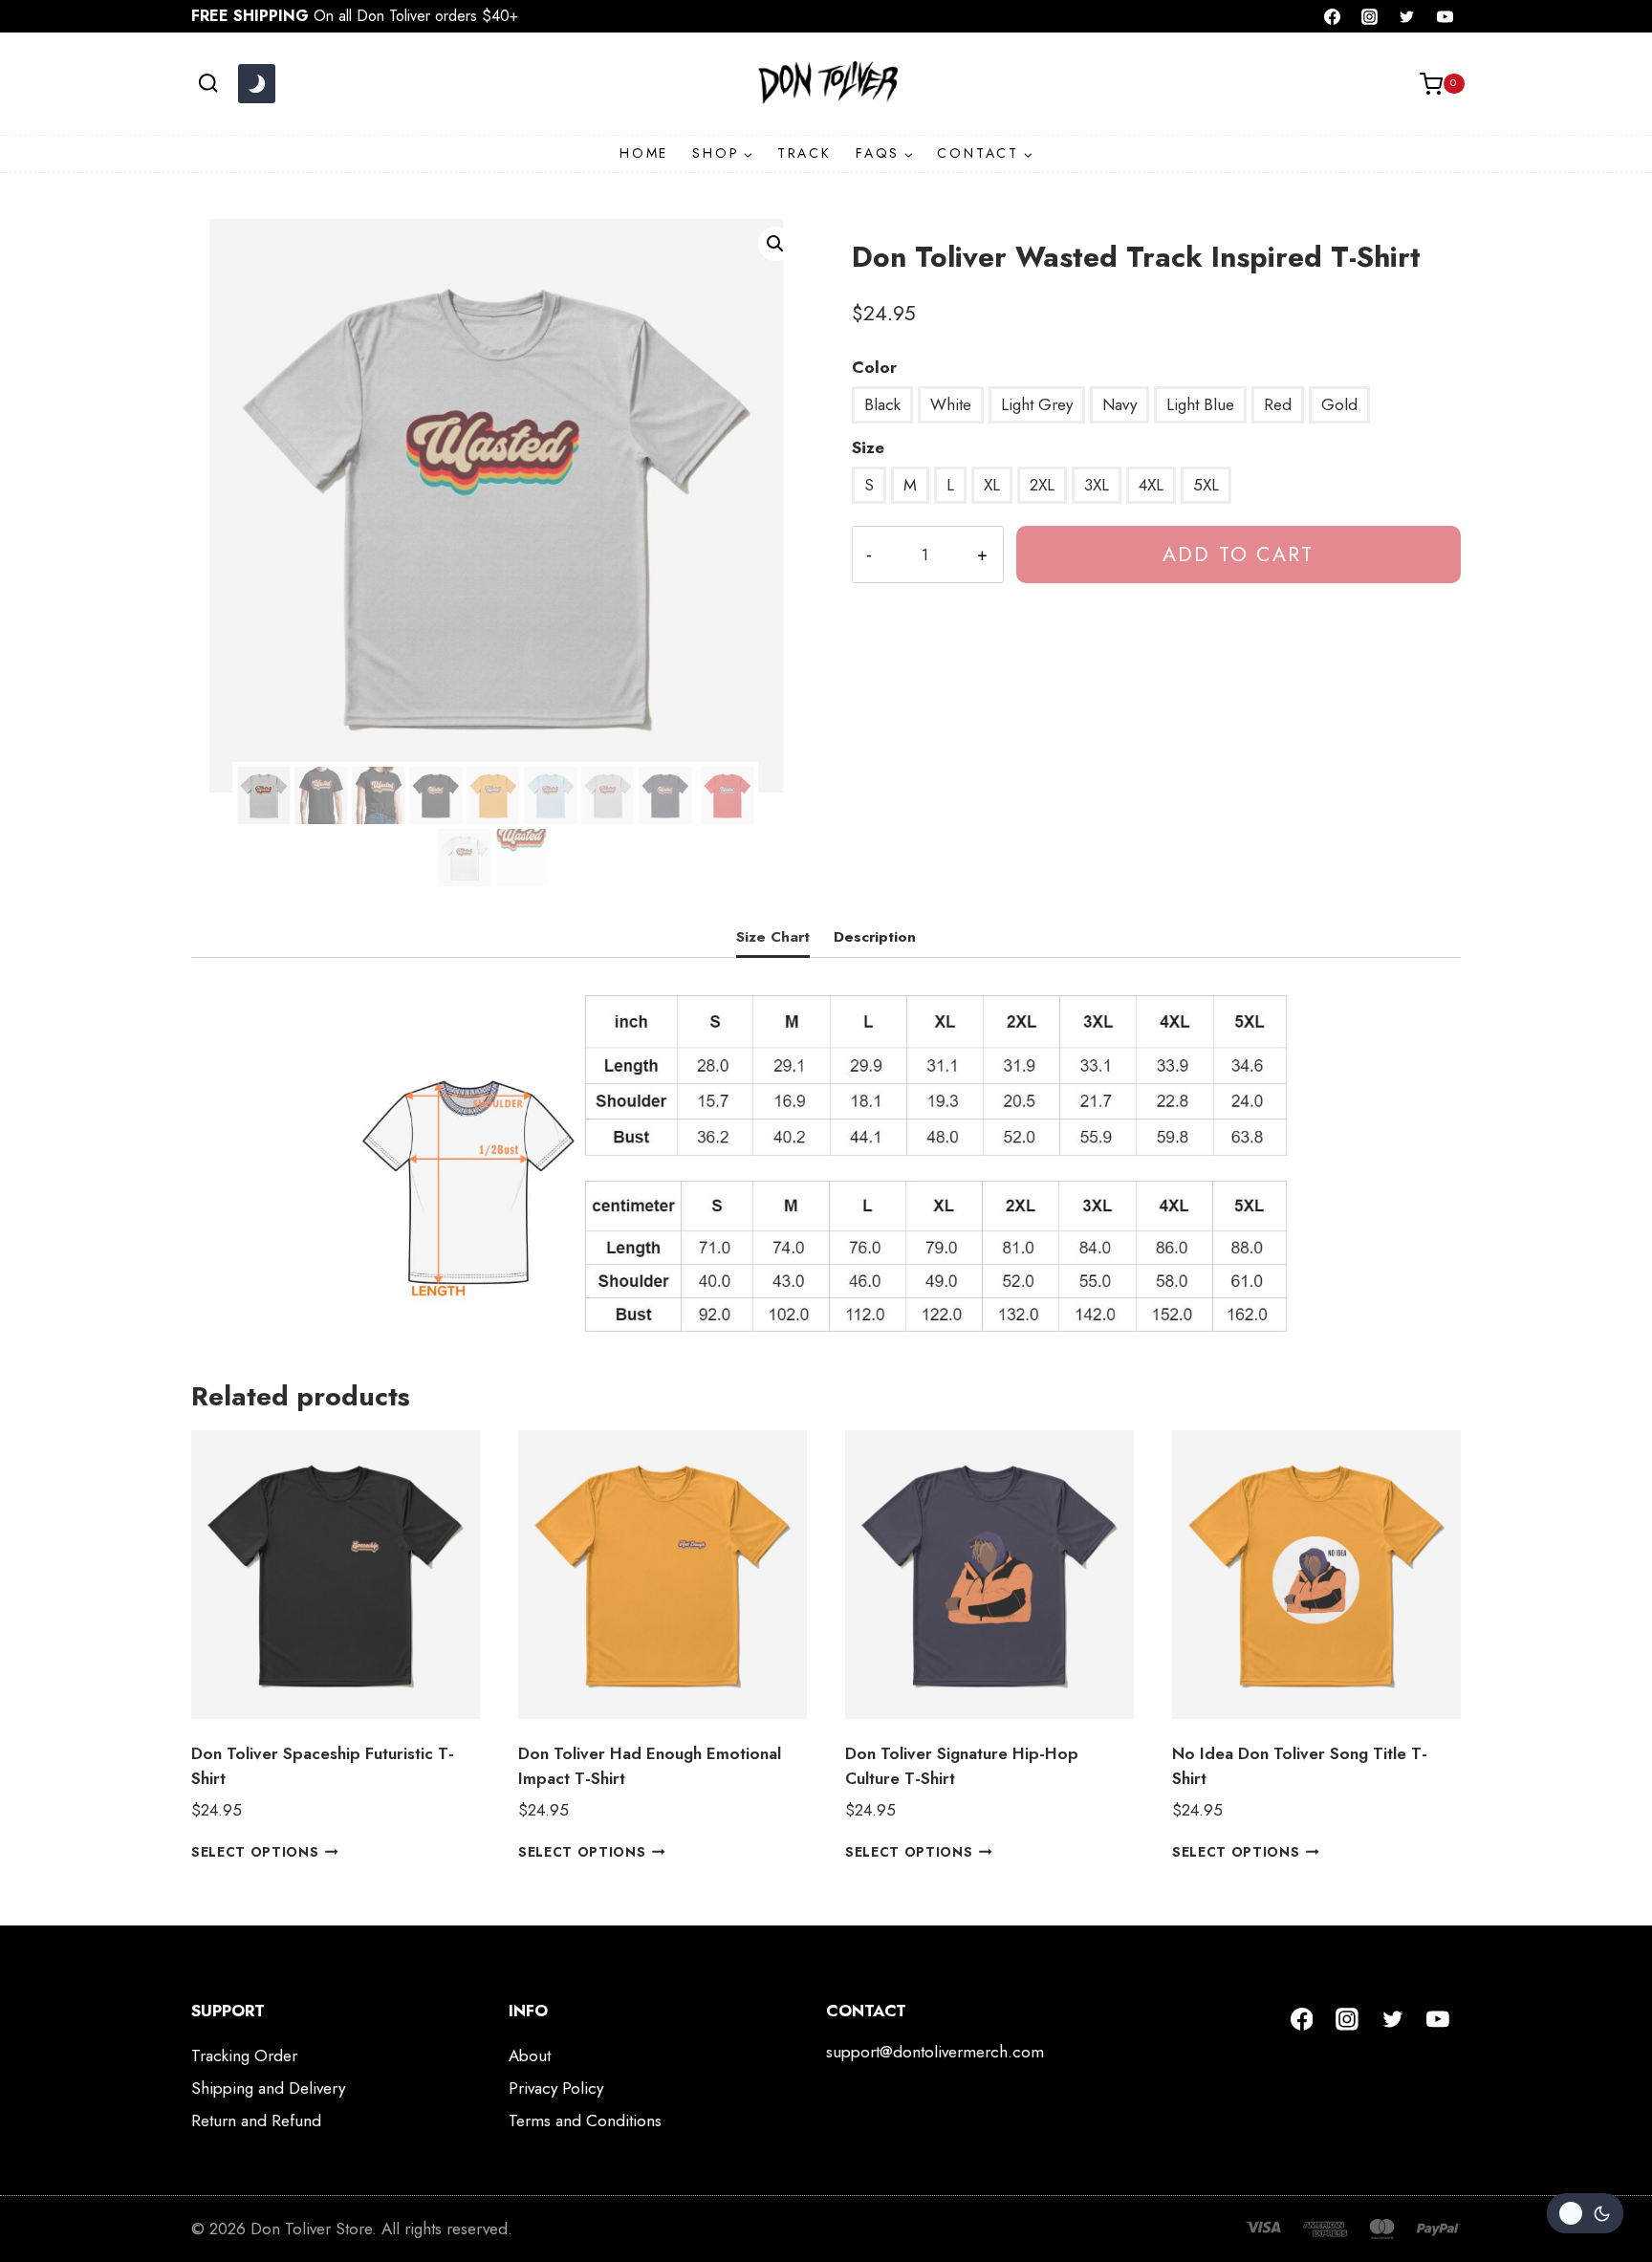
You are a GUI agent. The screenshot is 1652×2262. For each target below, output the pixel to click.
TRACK (804, 153)
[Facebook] (1333, 16)
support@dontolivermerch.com (935, 2052)
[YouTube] (1445, 16)
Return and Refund (256, 2121)
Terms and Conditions (585, 2121)
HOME (644, 153)
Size (868, 447)
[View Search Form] (208, 84)
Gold (1339, 404)
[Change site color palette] (256, 84)
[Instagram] (1370, 16)
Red (1278, 404)
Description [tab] (875, 937)
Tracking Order (244, 2055)
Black (882, 404)
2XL (1042, 485)
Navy (1119, 404)
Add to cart (1238, 554)
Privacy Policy (556, 2088)
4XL (1151, 485)
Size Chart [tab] (773, 937)
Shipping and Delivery (268, 2088)
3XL (1097, 485)
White (951, 404)
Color (874, 367)
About (530, 2055)
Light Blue (1200, 404)
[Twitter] (1407, 16)
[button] (775, 244)
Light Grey (1037, 404)
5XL (1206, 485)
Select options (255, 1852)
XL (992, 485)
